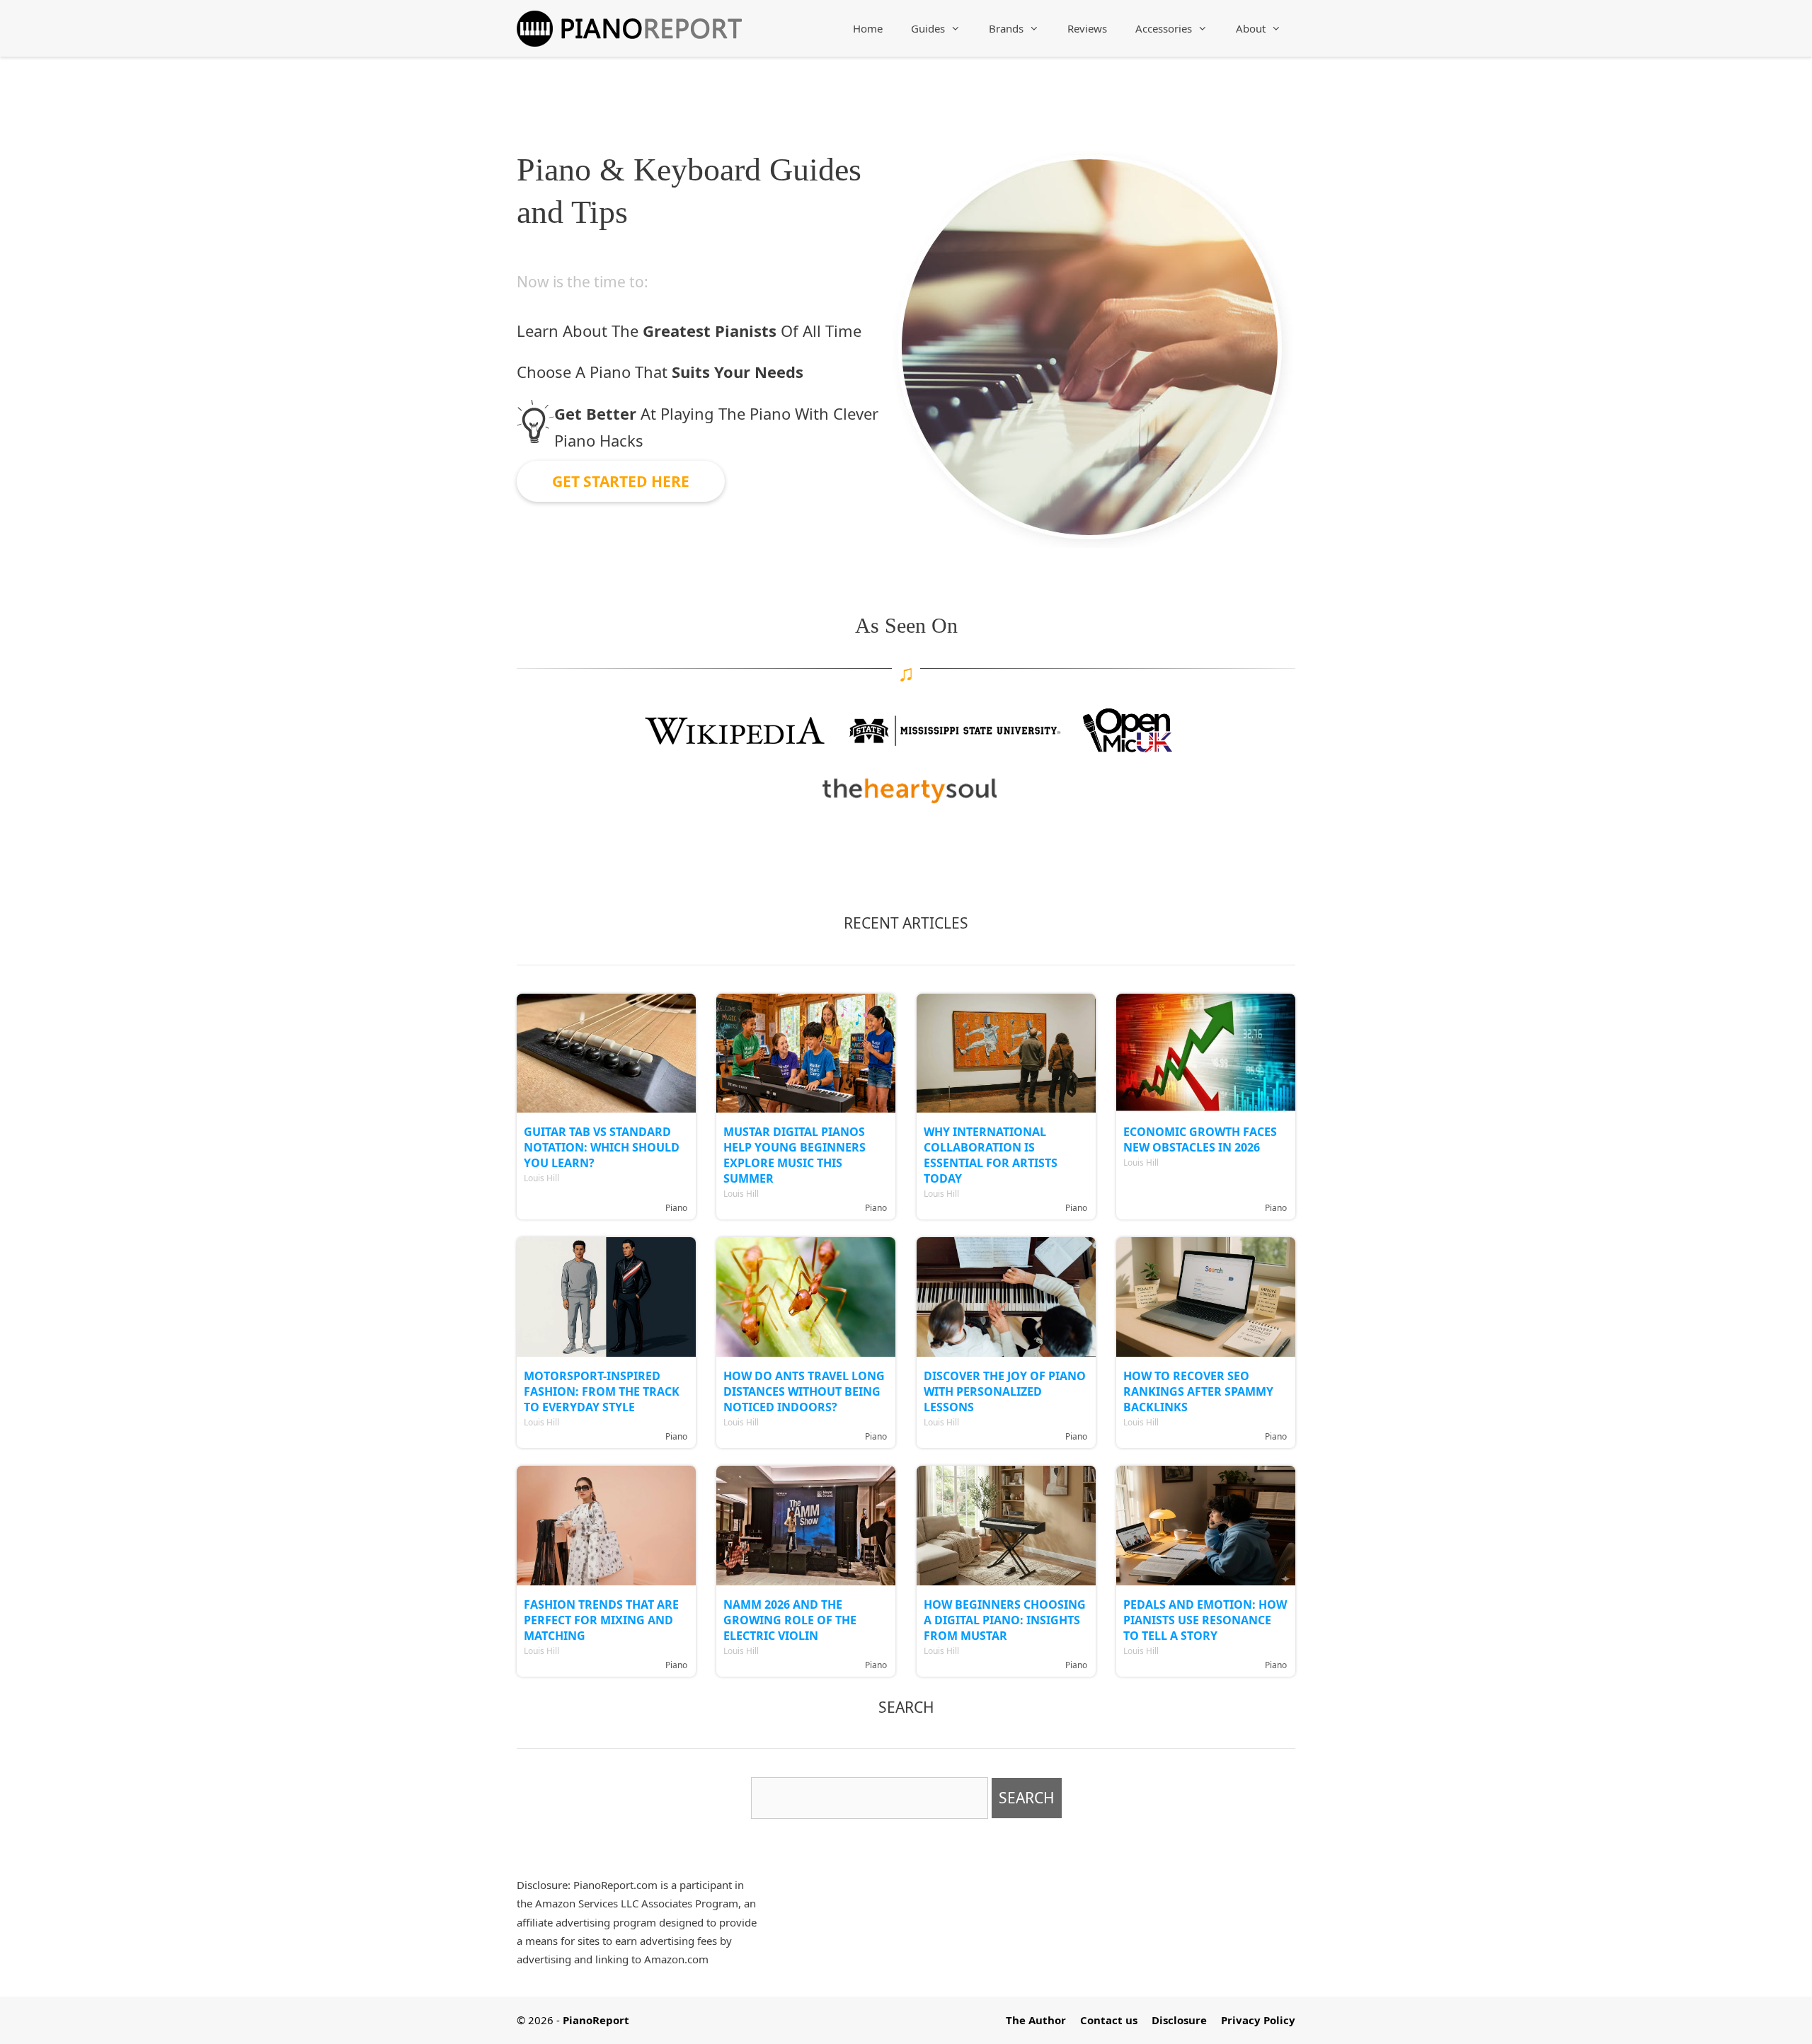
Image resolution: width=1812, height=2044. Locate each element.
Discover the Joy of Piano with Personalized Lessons (1005, 1391)
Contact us (1109, 2020)
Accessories (1164, 28)
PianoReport (596, 2020)
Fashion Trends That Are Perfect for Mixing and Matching (601, 1620)
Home (868, 28)
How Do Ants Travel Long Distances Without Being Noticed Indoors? (804, 1391)
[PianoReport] (629, 25)
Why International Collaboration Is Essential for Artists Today (991, 1155)
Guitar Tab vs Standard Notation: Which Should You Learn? (602, 1147)
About (1251, 28)
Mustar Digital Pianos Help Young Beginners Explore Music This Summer (795, 1155)
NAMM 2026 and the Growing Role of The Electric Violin (790, 1620)
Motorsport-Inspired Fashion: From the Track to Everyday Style (602, 1391)
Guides (928, 28)
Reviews (1087, 28)
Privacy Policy (1258, 2020)
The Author (1036, 2020)
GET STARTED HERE (621, 481)
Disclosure (1179, 2020)
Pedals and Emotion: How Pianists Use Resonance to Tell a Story (1205, 1620)
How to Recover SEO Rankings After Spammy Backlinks (1198, 1391)
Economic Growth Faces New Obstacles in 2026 (1200, 1139)
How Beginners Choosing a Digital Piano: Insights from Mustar (1005, 1620)
